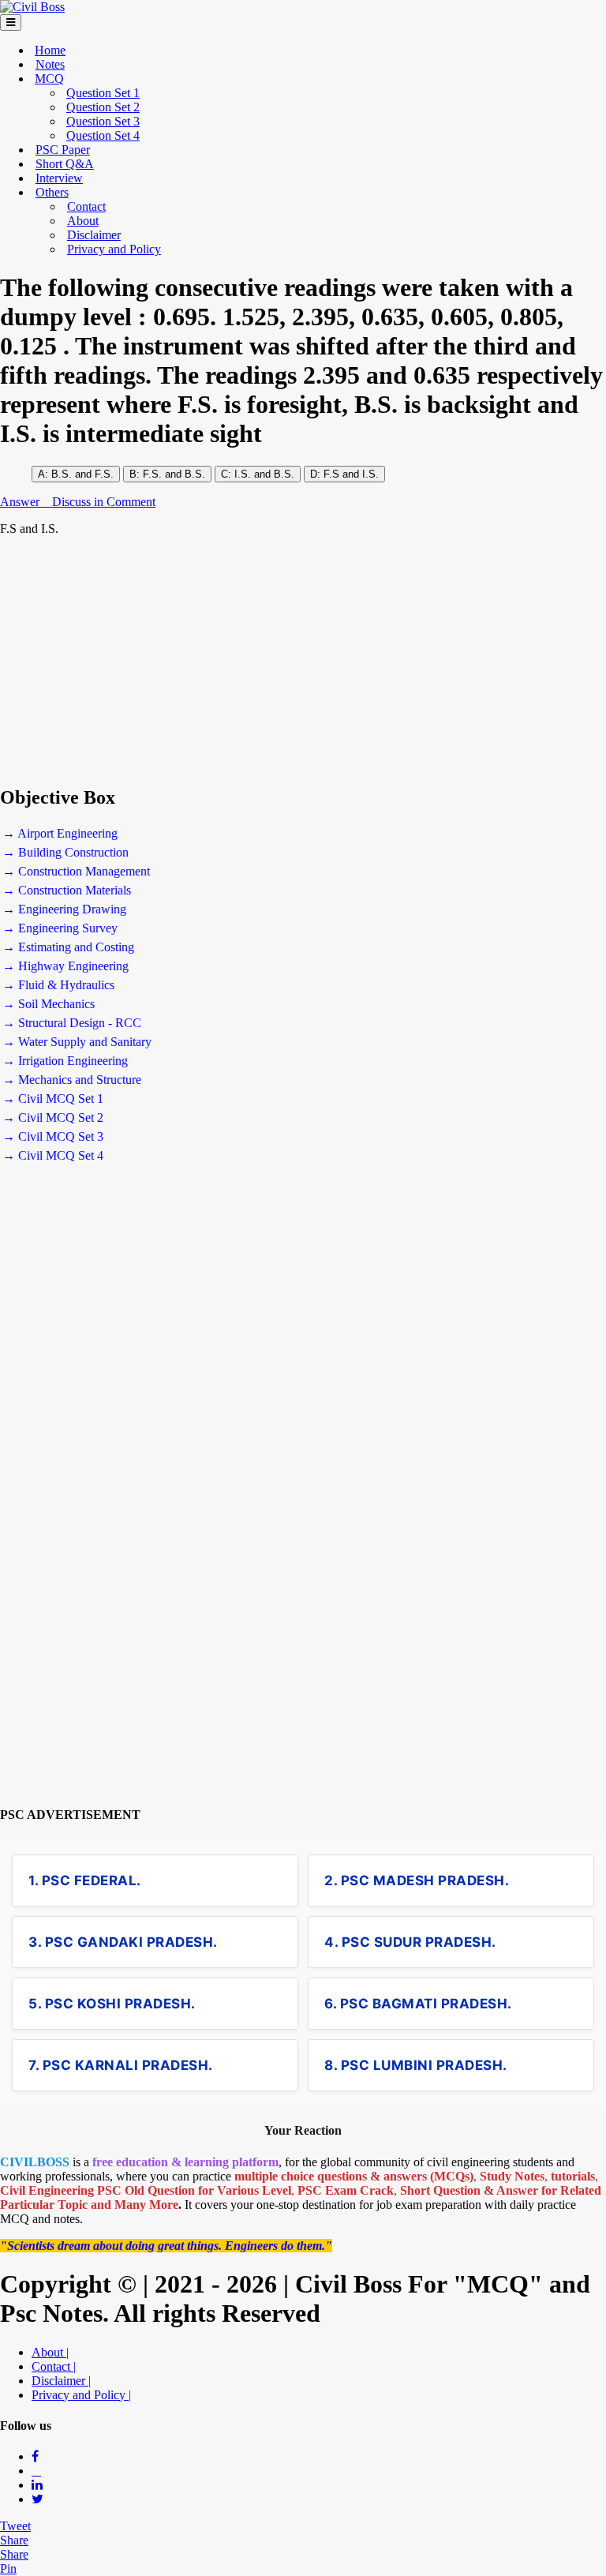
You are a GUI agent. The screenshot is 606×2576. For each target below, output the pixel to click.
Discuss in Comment (104, 502)
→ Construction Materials (67, 890)
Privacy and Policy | (81, 2395)
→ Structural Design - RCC (72, 1023)
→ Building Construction (65, 852)
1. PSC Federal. (85, 1880)
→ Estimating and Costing (68, 947)
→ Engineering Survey (60, 928)
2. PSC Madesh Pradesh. (417, 1880)
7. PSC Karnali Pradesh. (121, 2065)
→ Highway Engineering (65, 966)
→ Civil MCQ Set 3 (53, 1136)
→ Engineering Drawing (64, 909)
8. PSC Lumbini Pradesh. (416, 2065)
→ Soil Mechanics (49, 1004)
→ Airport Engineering (60, 833)
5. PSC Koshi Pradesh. (112, 2004)
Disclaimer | (61, 2381)
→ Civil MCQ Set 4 (53, 1155)
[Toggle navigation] (11, 22)
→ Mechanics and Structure (72, 1080)
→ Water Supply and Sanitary (77, 1042)
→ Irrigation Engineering (65, 1061)
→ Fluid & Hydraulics (58, 985)
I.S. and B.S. (263, 474)
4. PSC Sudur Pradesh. (410, 1942)
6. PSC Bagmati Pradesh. (418, 2004)
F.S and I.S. (351, 474)
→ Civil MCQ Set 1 (53, 1099)
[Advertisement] (303, 661)
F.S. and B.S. (174, 474)
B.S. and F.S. (82, 474)
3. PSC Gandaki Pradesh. (123, 1942)
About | (50, 2352)
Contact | (54, 2366)
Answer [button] (21, 502)
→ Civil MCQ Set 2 (53, 1117)
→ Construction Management (76, 871)
